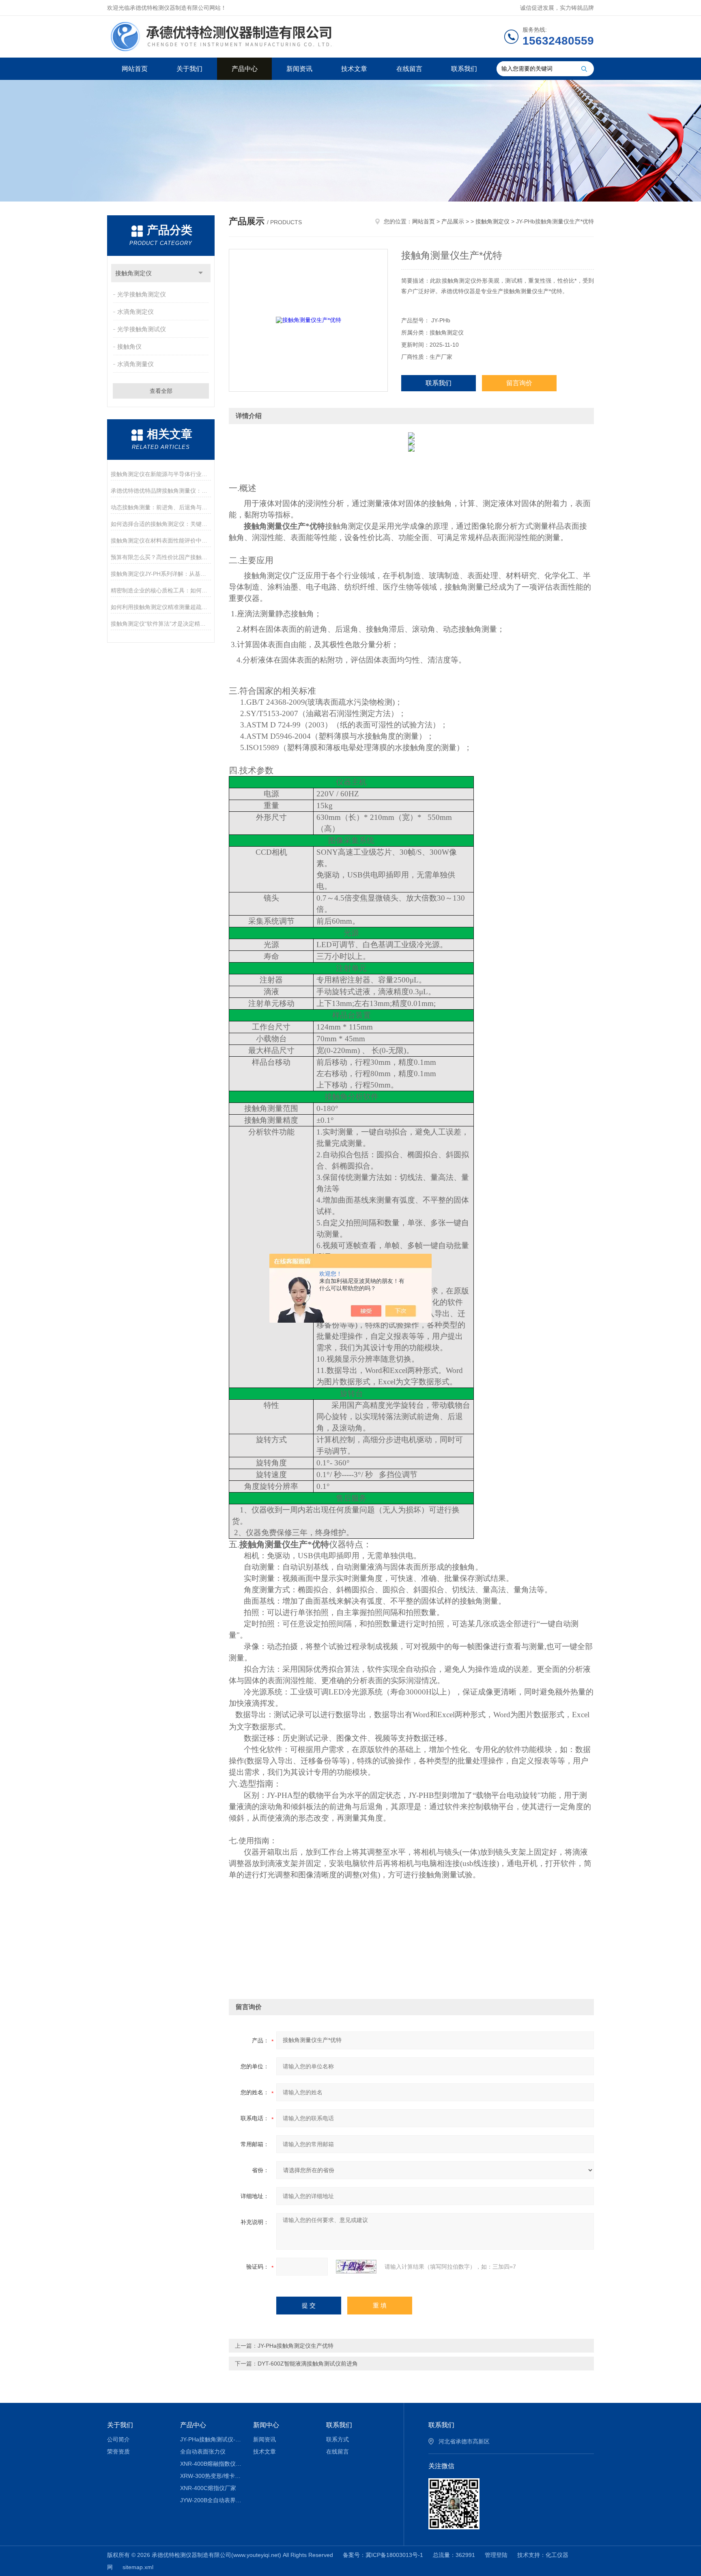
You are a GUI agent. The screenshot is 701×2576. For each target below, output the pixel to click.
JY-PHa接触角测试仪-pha (211, 2439)
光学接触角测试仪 (142, 329)
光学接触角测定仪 (142, 294)
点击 (201, 273)
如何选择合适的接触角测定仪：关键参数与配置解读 (161, 524)
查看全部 (161, 391)
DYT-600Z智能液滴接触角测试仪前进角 (308, 2364)
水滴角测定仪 (135, 312)
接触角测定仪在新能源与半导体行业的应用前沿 (161, 474)
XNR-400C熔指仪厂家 (208, 2488)
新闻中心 (266, 2425)
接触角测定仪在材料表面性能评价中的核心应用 (161, 541)
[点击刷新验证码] (356, 2267)
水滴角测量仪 (135, 364)
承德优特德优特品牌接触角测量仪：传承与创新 (161, 491)
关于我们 (189, 69)
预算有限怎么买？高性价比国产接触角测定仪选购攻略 (161, 557)
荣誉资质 (118, 2452)
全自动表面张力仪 (203, 2452)
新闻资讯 (299, 69)
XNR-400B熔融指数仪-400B (211, 2464)
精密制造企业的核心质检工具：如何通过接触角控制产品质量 (161, 590)
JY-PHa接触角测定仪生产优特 (296, 2346)
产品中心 (245, 69)
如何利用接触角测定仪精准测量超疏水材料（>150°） (161, 607)
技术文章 (354, 69)
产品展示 (453, 221)
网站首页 (135, 69)
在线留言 (409, 69)
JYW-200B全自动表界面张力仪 (211, 2500)
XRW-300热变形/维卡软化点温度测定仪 (211, 2476)
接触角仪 (129, 346)
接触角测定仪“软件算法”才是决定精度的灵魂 (161, 624)
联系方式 (338, 2439)
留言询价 (519, 383)
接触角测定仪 (133, 273)
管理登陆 (496, 2555)
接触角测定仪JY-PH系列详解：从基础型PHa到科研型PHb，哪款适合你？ (161, 574)
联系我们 (464, 69)
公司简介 (118, 2439)
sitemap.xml (138, 2567)
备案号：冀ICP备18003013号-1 (383, 2555)
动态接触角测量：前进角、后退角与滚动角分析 (161, 507)
